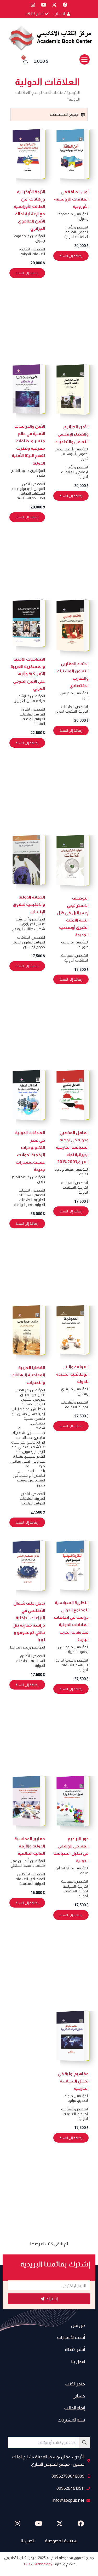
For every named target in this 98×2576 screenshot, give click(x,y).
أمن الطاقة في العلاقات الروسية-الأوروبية (71, 199)
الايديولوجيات (22, 489)
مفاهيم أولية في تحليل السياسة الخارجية (73, 2081)
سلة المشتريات (71, 2420)
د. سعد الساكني (22, 1865)
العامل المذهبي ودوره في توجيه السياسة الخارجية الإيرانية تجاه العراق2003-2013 (72, 1147)
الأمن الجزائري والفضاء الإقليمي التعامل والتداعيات (71, 434)
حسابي (79, 2396)
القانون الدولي (22, 942)
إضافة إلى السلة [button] (71, 256)
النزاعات (27, 1503)
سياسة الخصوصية (61, 2541)
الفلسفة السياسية (31, 498)
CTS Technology (38, 2564)
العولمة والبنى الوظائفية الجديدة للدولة (72, 1374)
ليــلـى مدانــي (20, 1461)
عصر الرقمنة (24, 1205)
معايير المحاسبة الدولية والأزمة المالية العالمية (30, 1846)
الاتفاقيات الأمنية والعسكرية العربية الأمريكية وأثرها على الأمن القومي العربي (28, 674)
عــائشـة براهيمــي (32, 1447)
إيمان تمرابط (19, 1647)
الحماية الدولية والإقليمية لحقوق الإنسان (29, 904)
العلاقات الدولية (76, 237)
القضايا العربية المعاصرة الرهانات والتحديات (28, 1375)
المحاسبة (26, 1884)
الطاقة (71, 232)
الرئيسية (73, 92)
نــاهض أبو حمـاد (32, 1475)
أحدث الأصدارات (71, 2337)
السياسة (68, 955)
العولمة (71, 1407)
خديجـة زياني (21, 1409)
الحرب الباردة (65, 1660)
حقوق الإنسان (34, 947)
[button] (85, 59)
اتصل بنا (78, 2362)
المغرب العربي (66, 711)
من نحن (78, 2325)
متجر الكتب (75, 2384)
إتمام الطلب (75, 2408)
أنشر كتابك (75, 2349)
